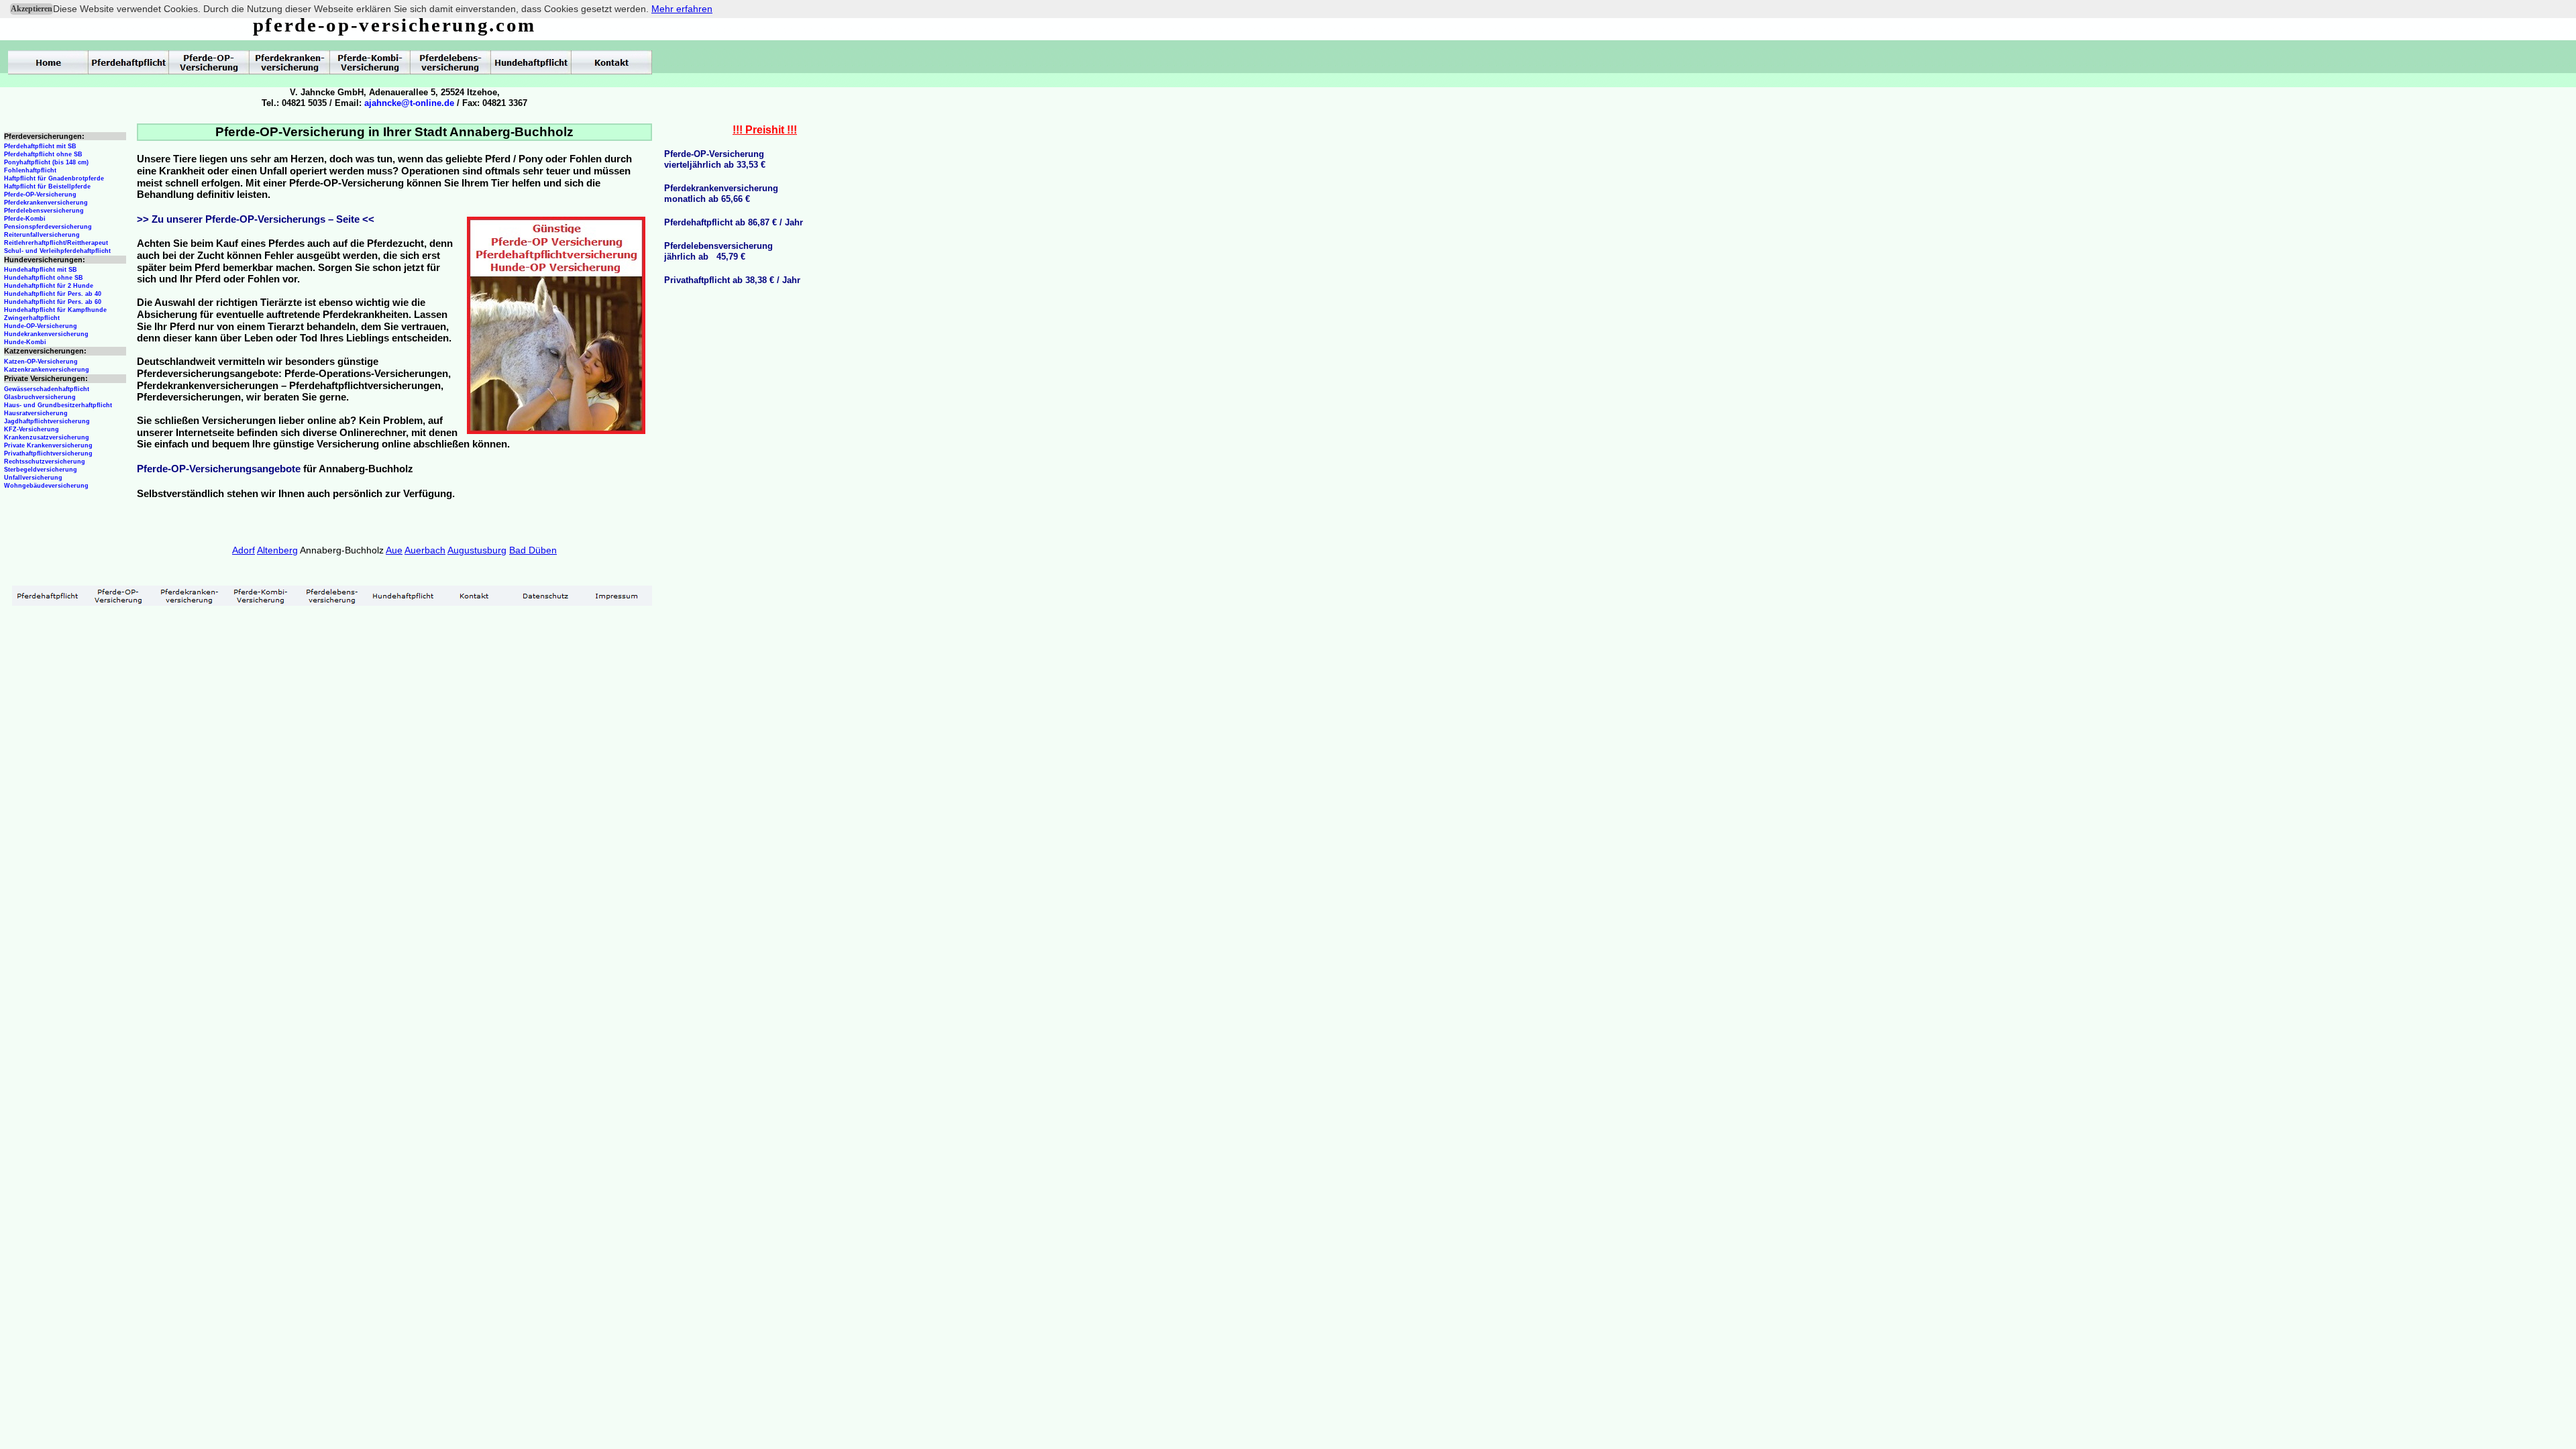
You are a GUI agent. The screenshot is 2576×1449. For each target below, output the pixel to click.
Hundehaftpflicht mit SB (41, 270)
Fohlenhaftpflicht (30, 170)
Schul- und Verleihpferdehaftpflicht (57, 251)
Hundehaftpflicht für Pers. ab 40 (53, 294)
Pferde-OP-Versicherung (40, 195)
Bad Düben (533, 550)
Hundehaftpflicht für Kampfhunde (55, 310)
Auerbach (425, 550)
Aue (394, 550)
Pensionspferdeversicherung (48, 227)
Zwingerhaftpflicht (32, 318)
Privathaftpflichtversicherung (48, 453)
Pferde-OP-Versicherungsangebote (219, 469)
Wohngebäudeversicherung (46, 486)
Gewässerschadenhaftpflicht (47, 389)
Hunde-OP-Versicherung (41, 326)
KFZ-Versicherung (32, 429)
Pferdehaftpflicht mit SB (40, 146)
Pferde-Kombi (25, 219)
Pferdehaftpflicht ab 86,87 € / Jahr (734, 222)
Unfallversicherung (33, 478)
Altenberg (277, 550)
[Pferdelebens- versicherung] (332, 596)
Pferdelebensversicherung (44, 211)
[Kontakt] (474, 596)
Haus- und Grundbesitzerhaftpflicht (58, 405)
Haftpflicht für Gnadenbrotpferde (54, 178)
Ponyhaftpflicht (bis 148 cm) (46, 162)
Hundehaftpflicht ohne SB (44, 278)
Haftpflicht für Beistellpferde (47, 186)
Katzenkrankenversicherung (47, 370)
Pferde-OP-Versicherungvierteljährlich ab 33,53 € (715, 159)
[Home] (48, 62)
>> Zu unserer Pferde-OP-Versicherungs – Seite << (256, 219)
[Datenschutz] (545, 596)
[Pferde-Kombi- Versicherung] (261, 596)
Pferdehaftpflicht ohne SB (43, 154)
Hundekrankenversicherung (46, 334)
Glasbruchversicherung (40, 397)
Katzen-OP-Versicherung (41, 362)
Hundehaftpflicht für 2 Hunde (49, 286)
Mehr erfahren (682, 9)
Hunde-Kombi (25, 342)
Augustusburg (477, 550)
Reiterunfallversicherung (42, 235)
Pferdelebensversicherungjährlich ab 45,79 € (718, 251)
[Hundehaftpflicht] (403, 596)
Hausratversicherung (36, 413)
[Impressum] (616, 596)
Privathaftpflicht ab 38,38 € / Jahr (732, 280)
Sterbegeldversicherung (41, 470)
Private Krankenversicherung (48, 445)
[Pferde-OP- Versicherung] (119, 596)
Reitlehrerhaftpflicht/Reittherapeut (56, 243)
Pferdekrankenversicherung (46, 203)
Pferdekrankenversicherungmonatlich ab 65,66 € (721, 194)
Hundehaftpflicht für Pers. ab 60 (53, 302)
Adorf (244, 550)
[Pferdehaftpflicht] (48, 596)
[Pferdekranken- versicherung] (190, 596)
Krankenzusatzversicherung (47, 437)
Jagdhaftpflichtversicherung (47, 421)
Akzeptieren (32, 9)
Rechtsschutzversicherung (45, 462)
